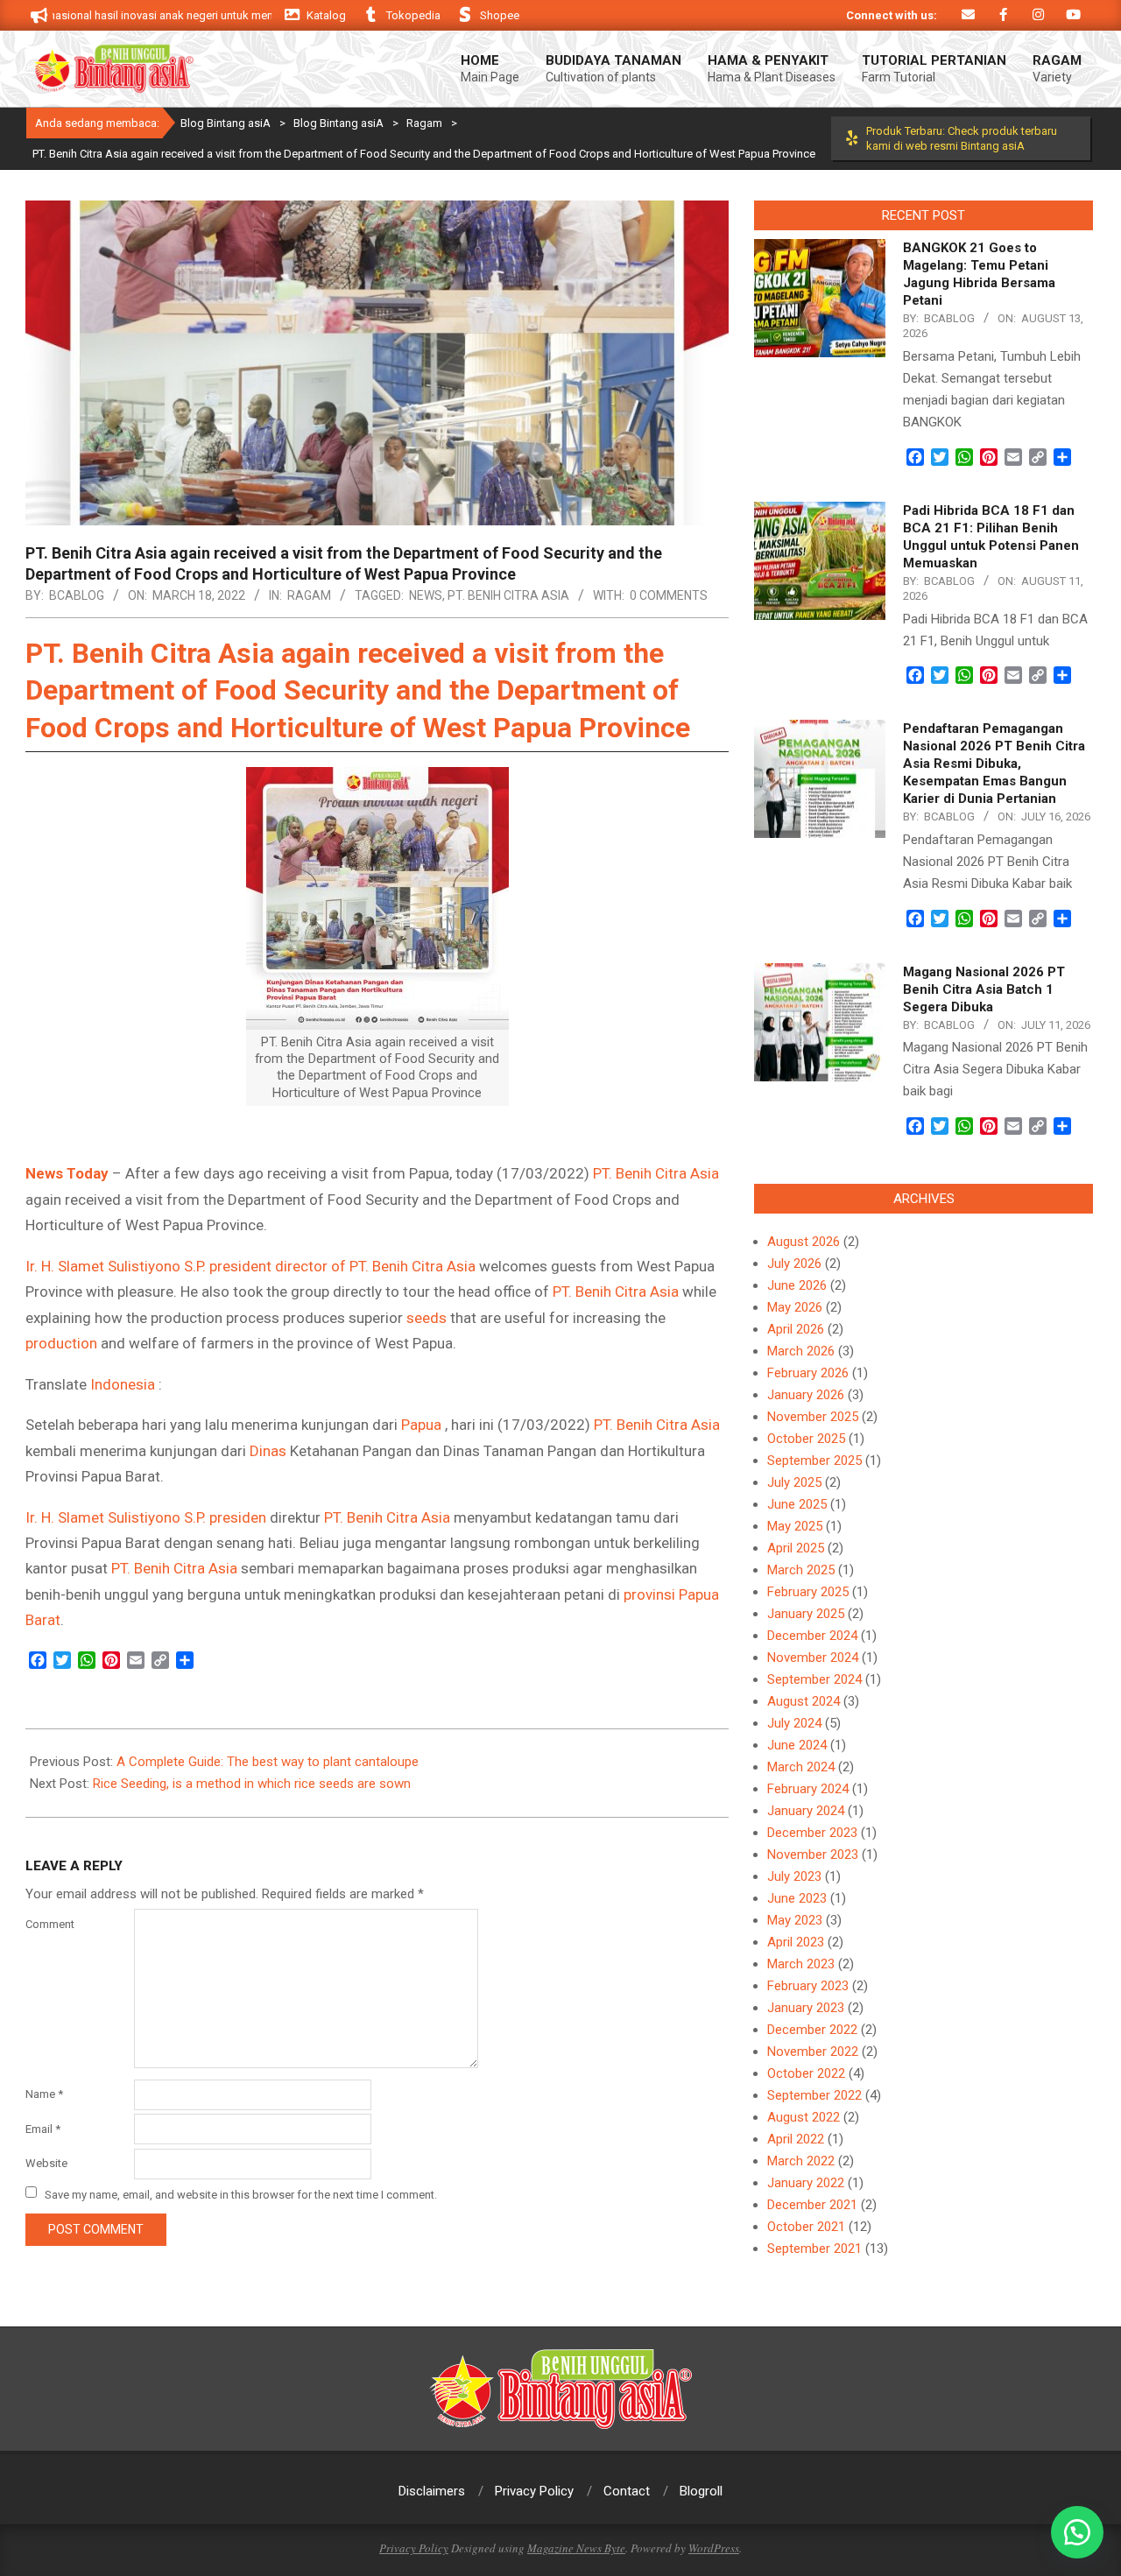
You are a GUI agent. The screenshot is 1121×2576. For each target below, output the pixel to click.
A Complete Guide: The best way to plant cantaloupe (268, 1762)
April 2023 (796, 1942)
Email (43, 2129)
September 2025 (814, 1460)
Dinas (268, 1451)
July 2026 (794, 1263)
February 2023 (808, 1986)
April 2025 (796, 1548)
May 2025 (795, 1526)
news (426, 595)
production (61, 1343)
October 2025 (806, 1439)
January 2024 (806, 1811)
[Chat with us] (1077, 2532)
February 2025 (808, 1592)
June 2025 (797, 1504)
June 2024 (797, 1745)
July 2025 (794, 1482)
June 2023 (797, 1898)
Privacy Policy (414, 2548)
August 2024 (804, 1701)
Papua (421, 1425)
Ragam (309, 595)
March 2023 (801, 1964)
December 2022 (812, 2030)
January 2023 (806, 2008)
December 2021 (812, 2205)
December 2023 (812, 1833)
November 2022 (813, 2052)
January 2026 (806, 1395)
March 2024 (801, 1767)
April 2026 (796, 1329)
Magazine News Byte (576, 2548)
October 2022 (806, 2073)
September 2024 (814, 1679)
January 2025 (806, 1614)
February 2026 (808, 1373)
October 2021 (806, 2227)
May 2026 (795, 1307)
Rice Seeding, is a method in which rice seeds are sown (252, 1784)
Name (44, 2094)
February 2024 (808, 1789)
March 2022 (801, 2161)
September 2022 (814, 2095)
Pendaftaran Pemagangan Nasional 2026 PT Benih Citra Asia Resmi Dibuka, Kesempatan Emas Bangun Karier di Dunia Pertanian (994, 764)
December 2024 (812, 1636)
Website (46, 2163)
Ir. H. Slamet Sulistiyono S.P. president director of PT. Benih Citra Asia (250, 1266)
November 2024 (813, 1658)
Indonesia (123, 1384)
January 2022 (806, 2183)
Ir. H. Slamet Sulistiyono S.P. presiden (146, 1517)
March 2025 (801, 1570)
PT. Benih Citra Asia (508, 595)
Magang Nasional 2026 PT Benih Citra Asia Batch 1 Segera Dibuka (984, 989)
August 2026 (804, 1242)
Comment (50, 1924)
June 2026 (797, 1285)
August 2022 (804, 2117)
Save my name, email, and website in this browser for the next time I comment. (241, 2194)
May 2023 (795, 1920)
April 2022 (796, 2139)
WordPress (714, 2548)
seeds (427, 1318)
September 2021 (814, 2249)
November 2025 (813, 1417)
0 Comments (669, 595)
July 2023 (794, 1876)
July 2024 (794, 1723)
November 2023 (813, 1855)
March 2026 (801, 1351)
